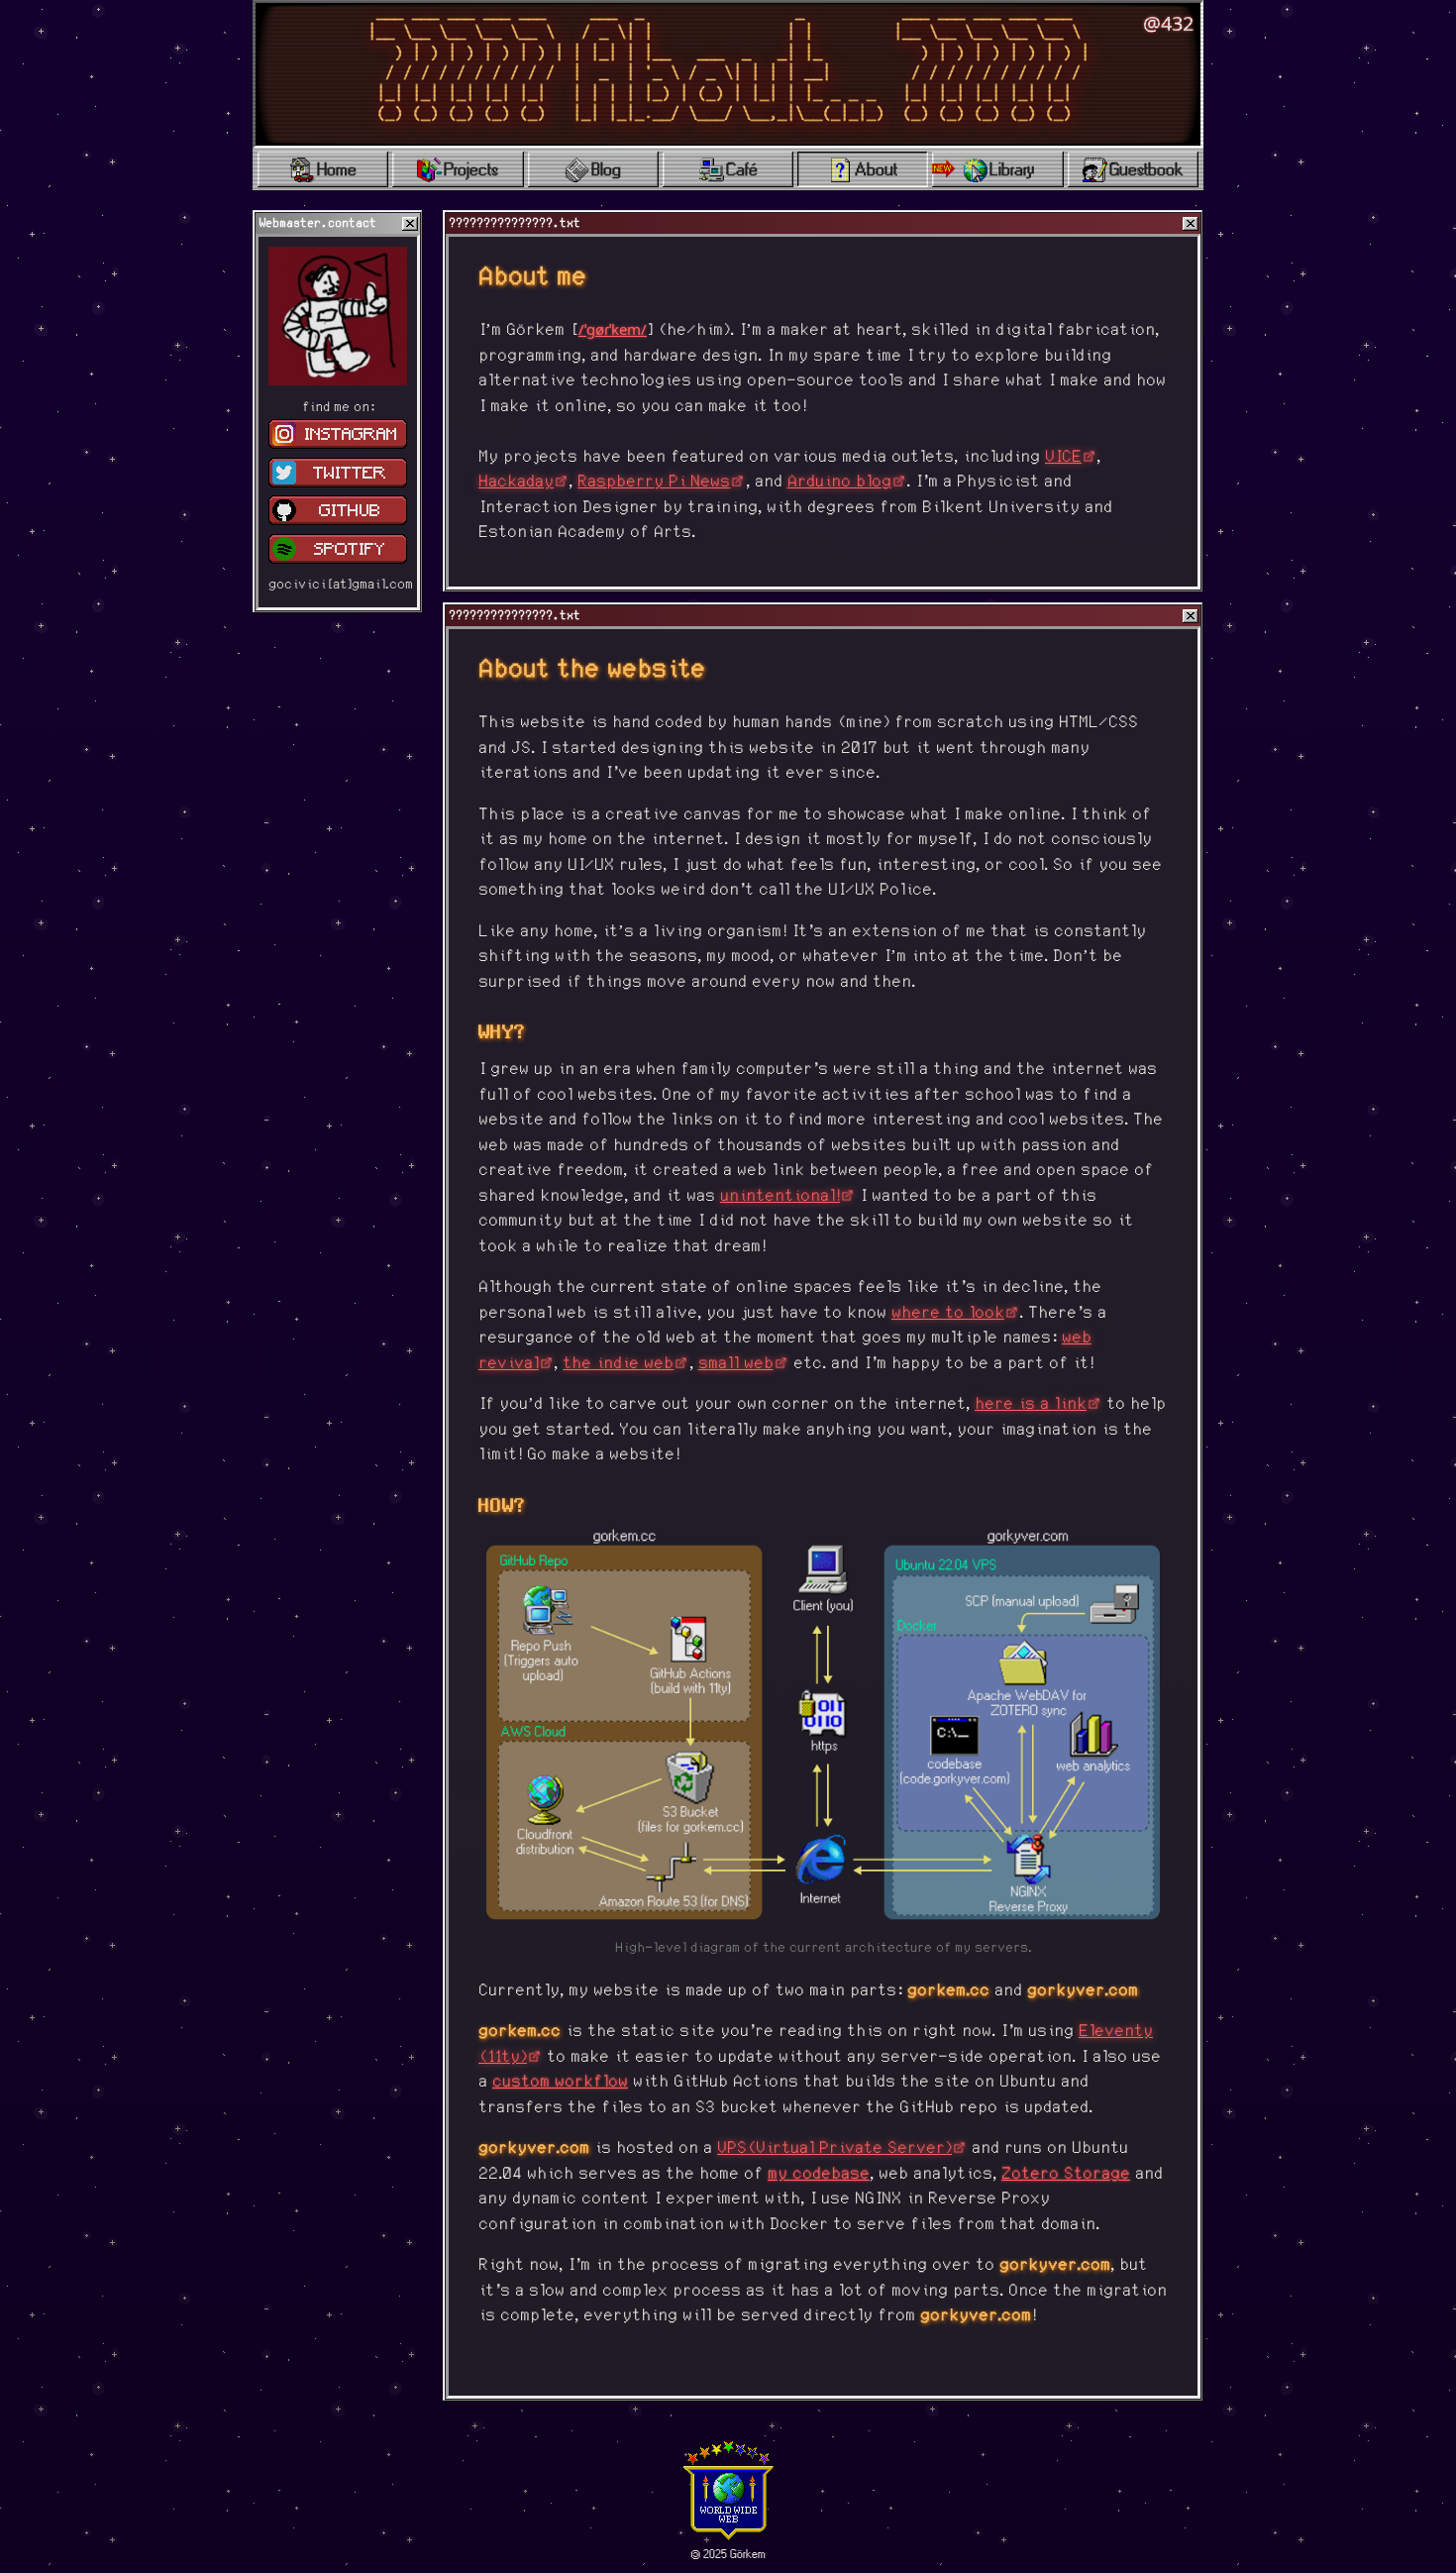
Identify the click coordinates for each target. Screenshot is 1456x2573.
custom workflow (560, 2082)
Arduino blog (839, 482)
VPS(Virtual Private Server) (834, 2148)
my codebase (819, 2174)
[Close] (410, 224)
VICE (1063, 457)
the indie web (618, 1364)
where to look (948, 1313)
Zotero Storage (1066, 2174)
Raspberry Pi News (654, 482)
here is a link (1031, 1404)
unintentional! (780, 1196)
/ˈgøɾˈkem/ (613, 329)
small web (736, 1364)
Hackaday (516, 482)
